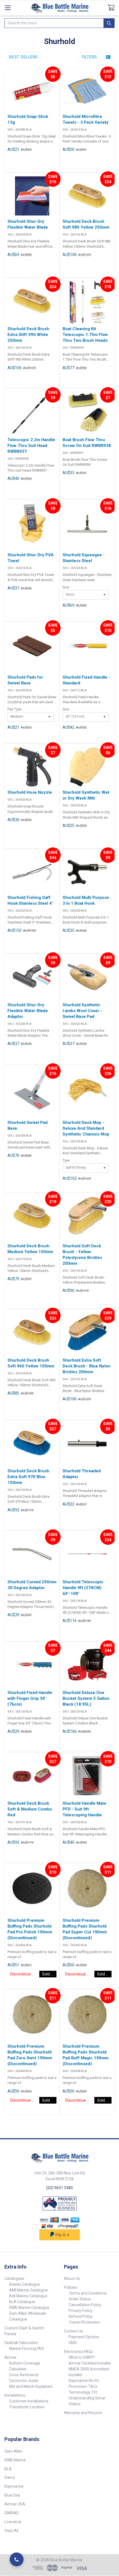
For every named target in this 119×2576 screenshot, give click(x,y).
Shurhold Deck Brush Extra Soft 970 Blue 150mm (28, 1477)
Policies (71, 2287)
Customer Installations (29, 2401)
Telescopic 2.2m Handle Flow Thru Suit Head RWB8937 (31, 446)
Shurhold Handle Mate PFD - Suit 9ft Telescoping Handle (84, 1809)
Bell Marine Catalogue (28, 2296)
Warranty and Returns (83, 2413)
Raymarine (14, 2486)
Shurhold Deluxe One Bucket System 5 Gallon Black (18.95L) (86, 1698)
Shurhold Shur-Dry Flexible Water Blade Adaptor (28, 1011)
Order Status (80, 2299)
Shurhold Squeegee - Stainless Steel (84, 558)
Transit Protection (84, 2322)
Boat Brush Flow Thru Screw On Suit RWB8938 (87, 443)
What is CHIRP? (82, 2357)
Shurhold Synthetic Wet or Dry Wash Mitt (86, 795)
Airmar (11, 2357)
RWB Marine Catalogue (29, 2308)
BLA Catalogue (22, 2302)
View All (11, 2531)
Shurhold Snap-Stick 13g (28, 119)
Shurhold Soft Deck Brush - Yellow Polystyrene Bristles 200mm (82, 1255)
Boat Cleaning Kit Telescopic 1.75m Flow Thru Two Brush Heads (85, 335)
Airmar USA (15, 2504)
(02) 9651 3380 (59, 2188)
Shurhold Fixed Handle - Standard (86, 680)
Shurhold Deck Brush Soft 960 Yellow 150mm (31, 1363)
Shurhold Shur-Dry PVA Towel (31, 558)
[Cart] (113, 7)
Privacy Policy (81, 2311)
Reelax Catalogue (24, 2284)
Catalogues (14, 2278)
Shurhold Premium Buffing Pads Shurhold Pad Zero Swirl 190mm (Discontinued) (30, 2055)
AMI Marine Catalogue (29, 2290)
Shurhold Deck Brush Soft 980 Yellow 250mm (86, 224)
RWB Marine (15, 2460)
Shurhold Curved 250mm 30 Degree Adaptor (32, 1585)
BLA (8, 2469)
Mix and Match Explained (31, 2386)
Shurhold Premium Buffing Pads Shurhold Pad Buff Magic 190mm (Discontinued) (86, 2055)
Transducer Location (27, 2407)
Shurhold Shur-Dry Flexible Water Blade (28, 224)
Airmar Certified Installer (90, 2363)
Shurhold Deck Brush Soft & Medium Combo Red (30, 1809)
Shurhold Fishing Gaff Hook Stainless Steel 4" (30, 900)
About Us (72, 2278)
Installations (15, 2395)
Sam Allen (13, 2451)
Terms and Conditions (88, 2293)
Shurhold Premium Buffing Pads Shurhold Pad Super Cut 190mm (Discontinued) (85, 1929)
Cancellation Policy (85, 2305)
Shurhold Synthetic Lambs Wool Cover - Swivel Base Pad (82, 1011)
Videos (75, 2404)
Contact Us (73, 2331)
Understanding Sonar (87, 2398)
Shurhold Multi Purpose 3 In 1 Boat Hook (86, 900)
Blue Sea (12, 2495)
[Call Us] (17, 2559)
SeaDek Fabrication (21, 2343)
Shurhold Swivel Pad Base (28, 1125)
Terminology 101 (83, 2392)
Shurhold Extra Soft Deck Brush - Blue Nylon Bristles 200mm (86, 1366)
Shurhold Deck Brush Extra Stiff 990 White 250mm (28, 335)
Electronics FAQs (78, 2352)
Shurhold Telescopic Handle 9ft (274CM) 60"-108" (83, 1588)
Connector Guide (24, 2381)
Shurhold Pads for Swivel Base (25, 680)
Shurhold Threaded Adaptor (82, 1474)
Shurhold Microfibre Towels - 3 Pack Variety (86, 119)
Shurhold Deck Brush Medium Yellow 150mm (30, 1249)
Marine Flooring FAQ (27, 2349)
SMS (73, 2343)
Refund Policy (81, 2316)
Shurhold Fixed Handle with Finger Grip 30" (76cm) (30, 1698)
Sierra (10, 2477)
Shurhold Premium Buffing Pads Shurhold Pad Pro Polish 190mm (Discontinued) (30, 1929)
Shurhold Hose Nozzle (30, 792)
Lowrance (13, 2522)
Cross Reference (24, 2375)
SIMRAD (12, 2513)
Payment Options (84, 2337)
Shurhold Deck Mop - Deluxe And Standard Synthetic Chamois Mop (86, 1128)
